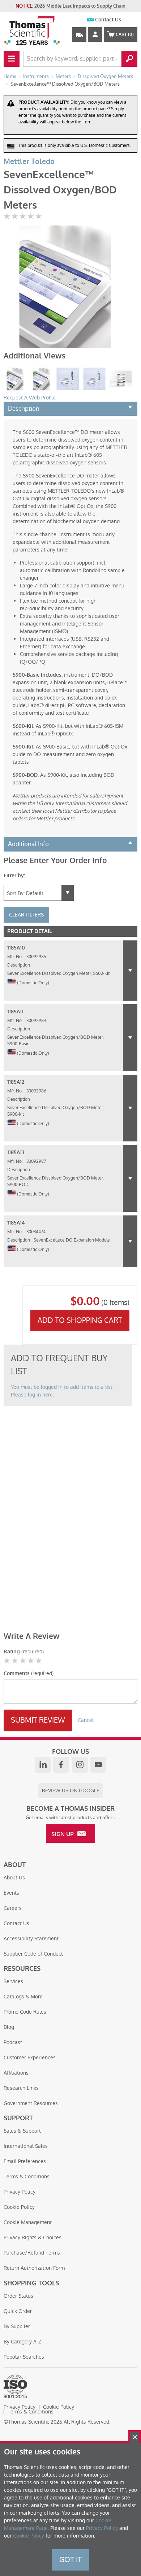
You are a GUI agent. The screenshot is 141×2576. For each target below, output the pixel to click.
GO (129, 59)
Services (13, 1981)
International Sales (26, 2146)
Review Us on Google (71, 1791)
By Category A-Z (22, 2342)
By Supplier (17, 2326)
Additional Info (28, 844)
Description (24, 409)
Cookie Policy (19, 2207)
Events (11, 1893)
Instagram (80, 1765)
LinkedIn (43, 1765)
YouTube (98, 1765)
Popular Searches (24, 2357)
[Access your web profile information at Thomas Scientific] (95, 34)
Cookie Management (28, 2222)
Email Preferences (25, 2161)
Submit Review (38, 1720)
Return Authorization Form (34, 2268)
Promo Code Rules (25, 2012)
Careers (13, 1908)
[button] (130, 971)
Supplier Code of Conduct (33, 1954)
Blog (9, 2027)
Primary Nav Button (12, 59)
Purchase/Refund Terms (32, 2253)
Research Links (21, 2088)
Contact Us (108, 20)
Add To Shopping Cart (80, 1320)
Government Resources (31, 2103)
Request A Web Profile (30, 398)
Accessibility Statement (31, 1939)
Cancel (86, 1720)
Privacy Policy (20, 2192)
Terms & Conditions (27, 2177)
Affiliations (16, 2073)
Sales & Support (22, 2131)
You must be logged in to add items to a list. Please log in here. (62, 1391)
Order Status (18, 2296)
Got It (70, 2560)
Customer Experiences (30, 2058)
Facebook (61, 1765)
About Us (14, 1878)
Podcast (13, 2042)
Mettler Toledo (29, 162)
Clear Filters (26, 915)
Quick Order (18, 2311)
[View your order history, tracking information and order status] (79, 34)
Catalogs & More (23, 1997)
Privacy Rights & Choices (33, 2237)
